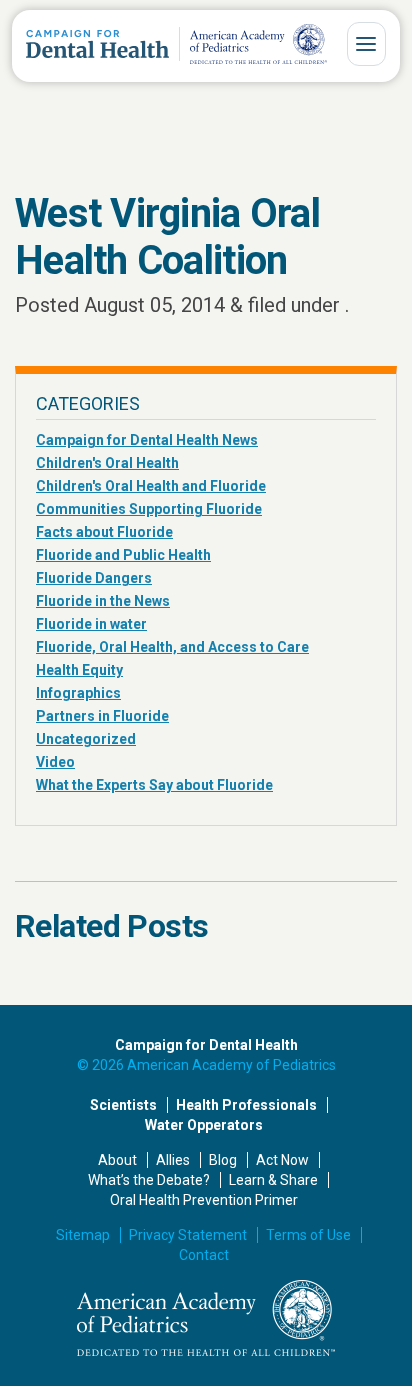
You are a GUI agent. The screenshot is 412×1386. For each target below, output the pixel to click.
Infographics (78, 693)
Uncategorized (86, 739)
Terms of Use (308, 1235)
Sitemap (83, 1235)
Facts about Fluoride (104, 532)
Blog (223, 1160)
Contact (204, 1255)
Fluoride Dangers (94, 578)
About (117, 1160)
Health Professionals (246, 1105)
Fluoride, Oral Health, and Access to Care (172, 647)
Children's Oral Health (107, 463)
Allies (173, 1160)
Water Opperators (204, 1125)
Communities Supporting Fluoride (149, 509)
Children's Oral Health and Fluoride (151, 486)
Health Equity (79, 670)
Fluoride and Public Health (123, 555)
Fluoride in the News (103, 601)
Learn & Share (273, 1180)
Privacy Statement (188, 1235)
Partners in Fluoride (102, 716)
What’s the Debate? (149, 1180)
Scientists (123, 1105)
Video (55, 762)
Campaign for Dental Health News (147, 440)
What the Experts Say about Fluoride (154, 785)
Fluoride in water (91, 624)
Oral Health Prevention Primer (204, 1200)
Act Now (282, 1160)
